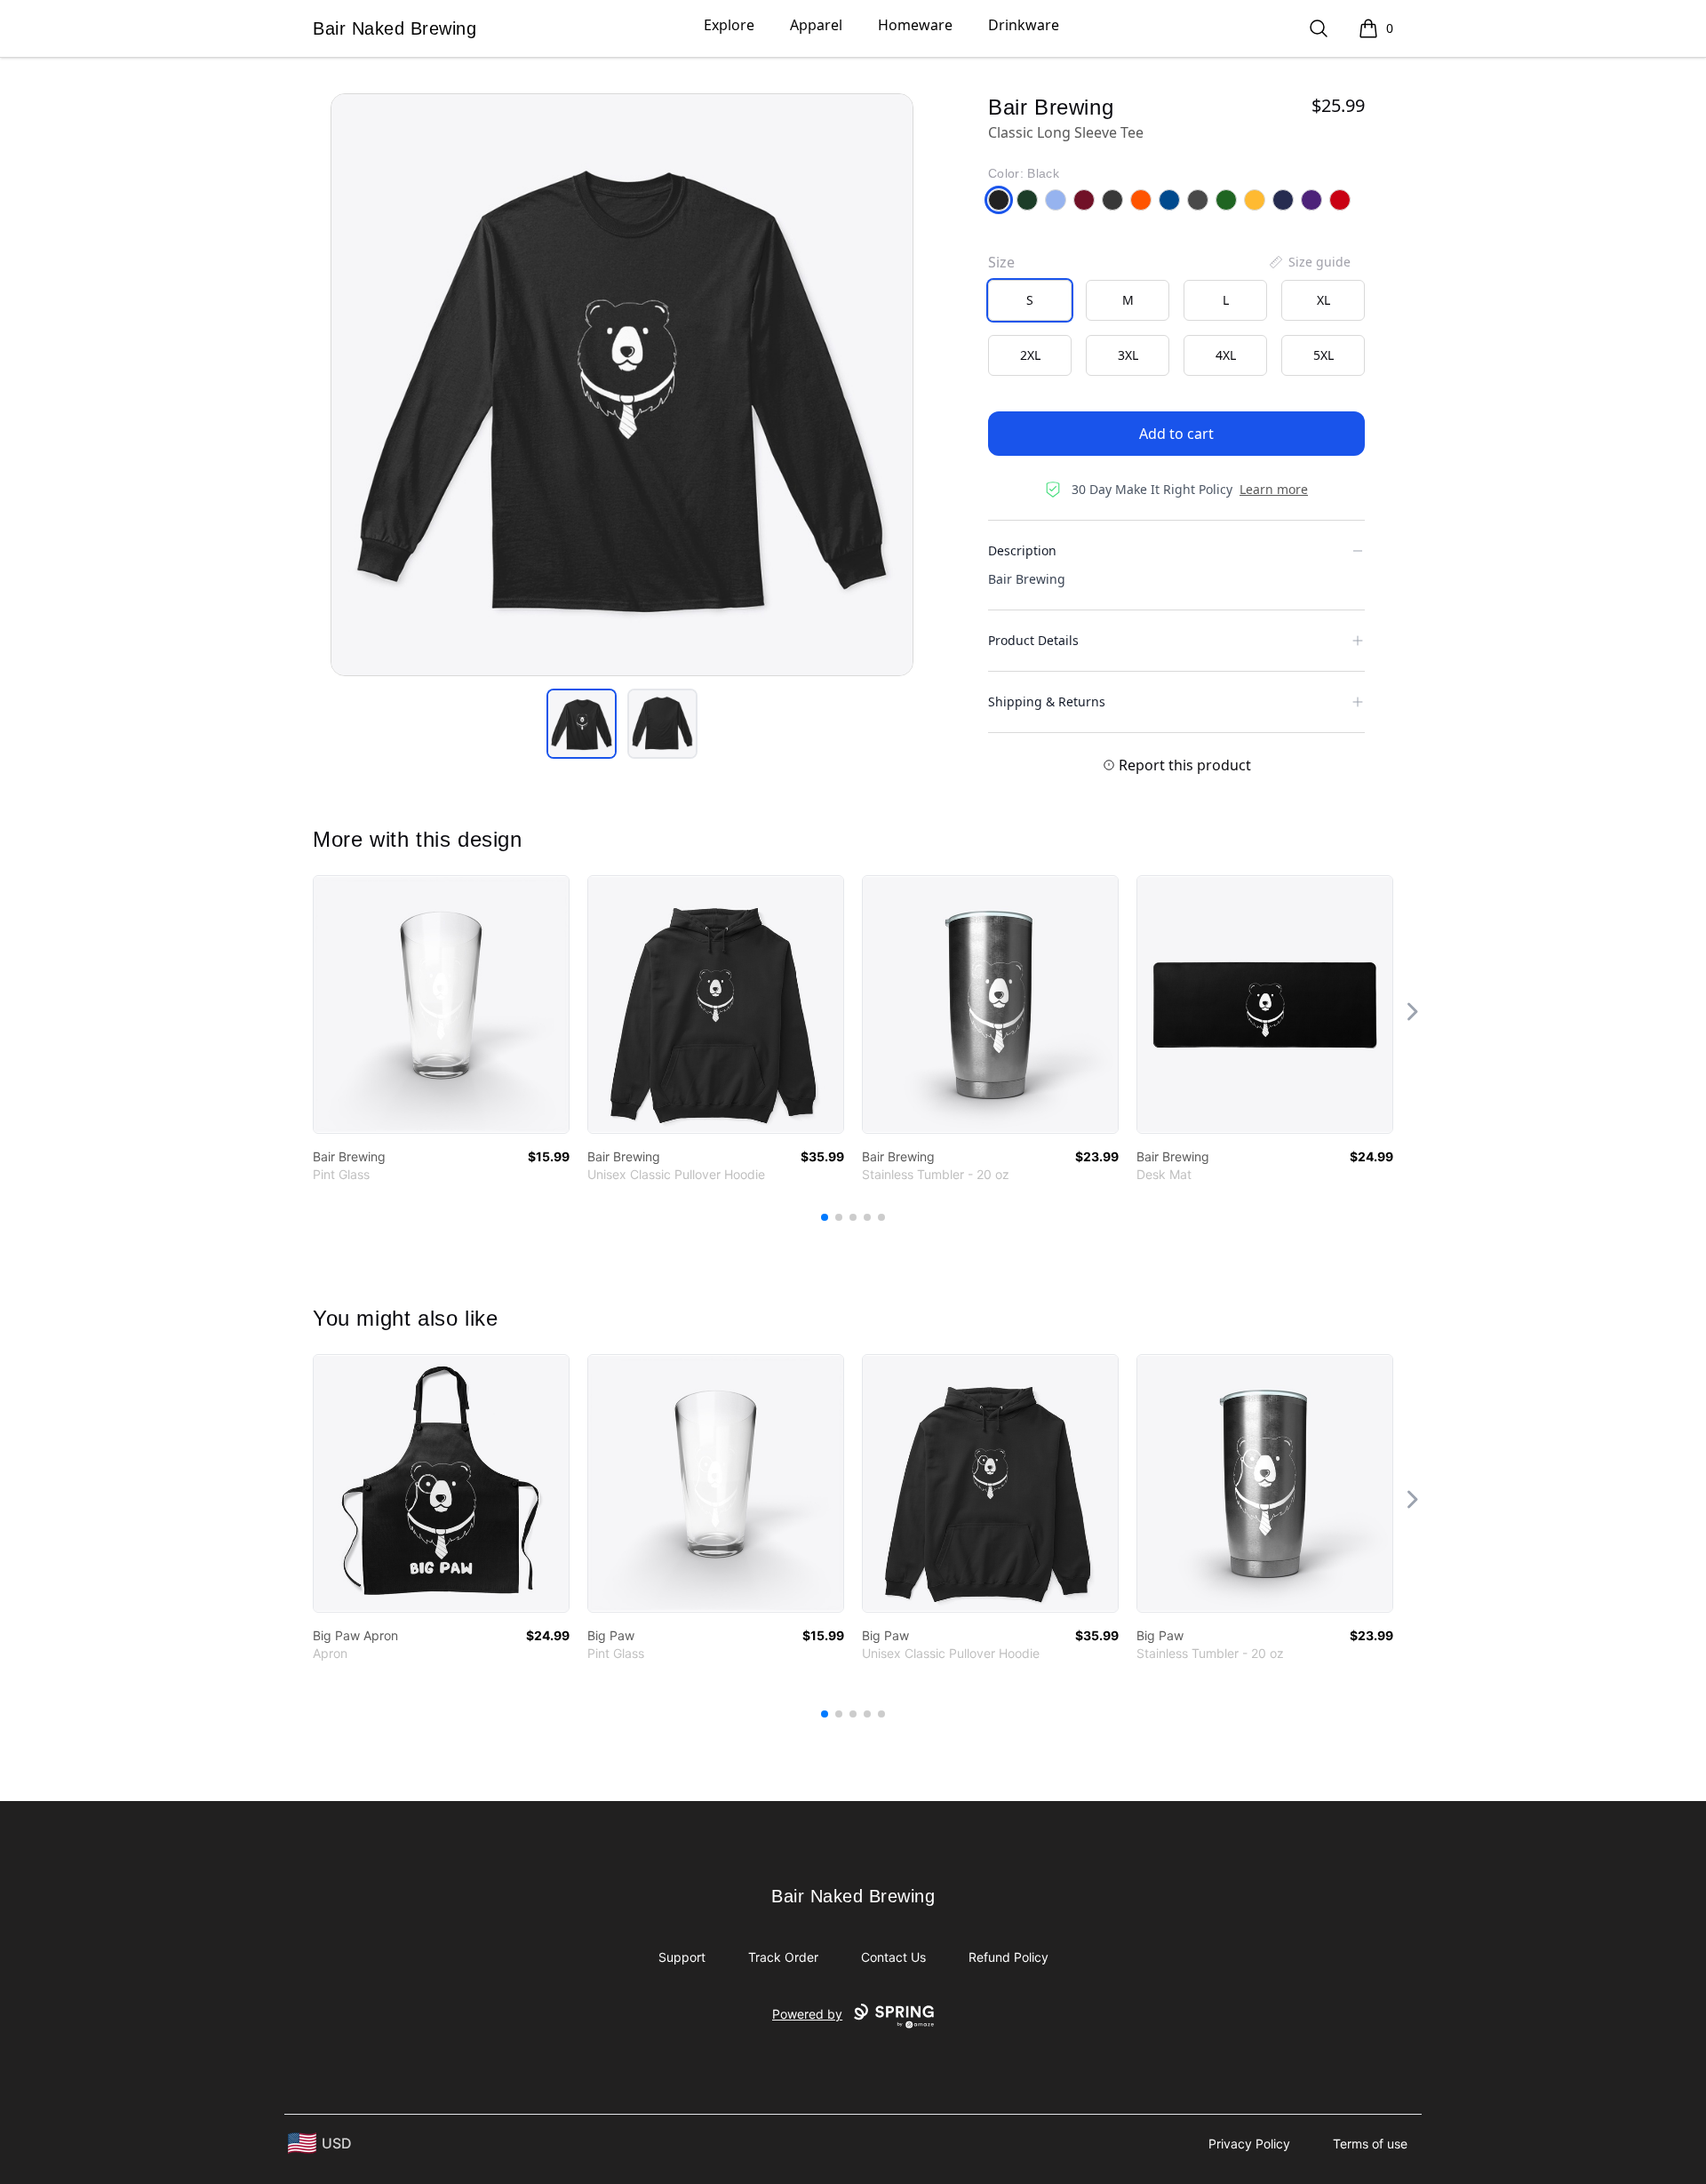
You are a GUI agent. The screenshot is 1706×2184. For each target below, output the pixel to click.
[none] (1309, 262)
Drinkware (1024, 25)
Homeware (915, 25)
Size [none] (1001, 262)
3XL (1128, 355)
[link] (441, 1004)
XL (1323, 300)
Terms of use (1370, 2144)
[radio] (1030, 300)
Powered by (807, 2014)
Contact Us (893, 1957)
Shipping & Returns (1047, 701)
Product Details (1033, 640)
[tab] (582, 724)
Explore (729, 25)
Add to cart (1176, 434)
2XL (1030, 355)
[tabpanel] (622, 385)
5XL (1323, 355)
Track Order (783, 1957)
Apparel (816, 25)
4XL (1226, 355)
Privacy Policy (1249, 2144)
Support (682, 1957)
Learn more (1274, 489)
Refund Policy (1008, 1957)
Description (1022, 550)
